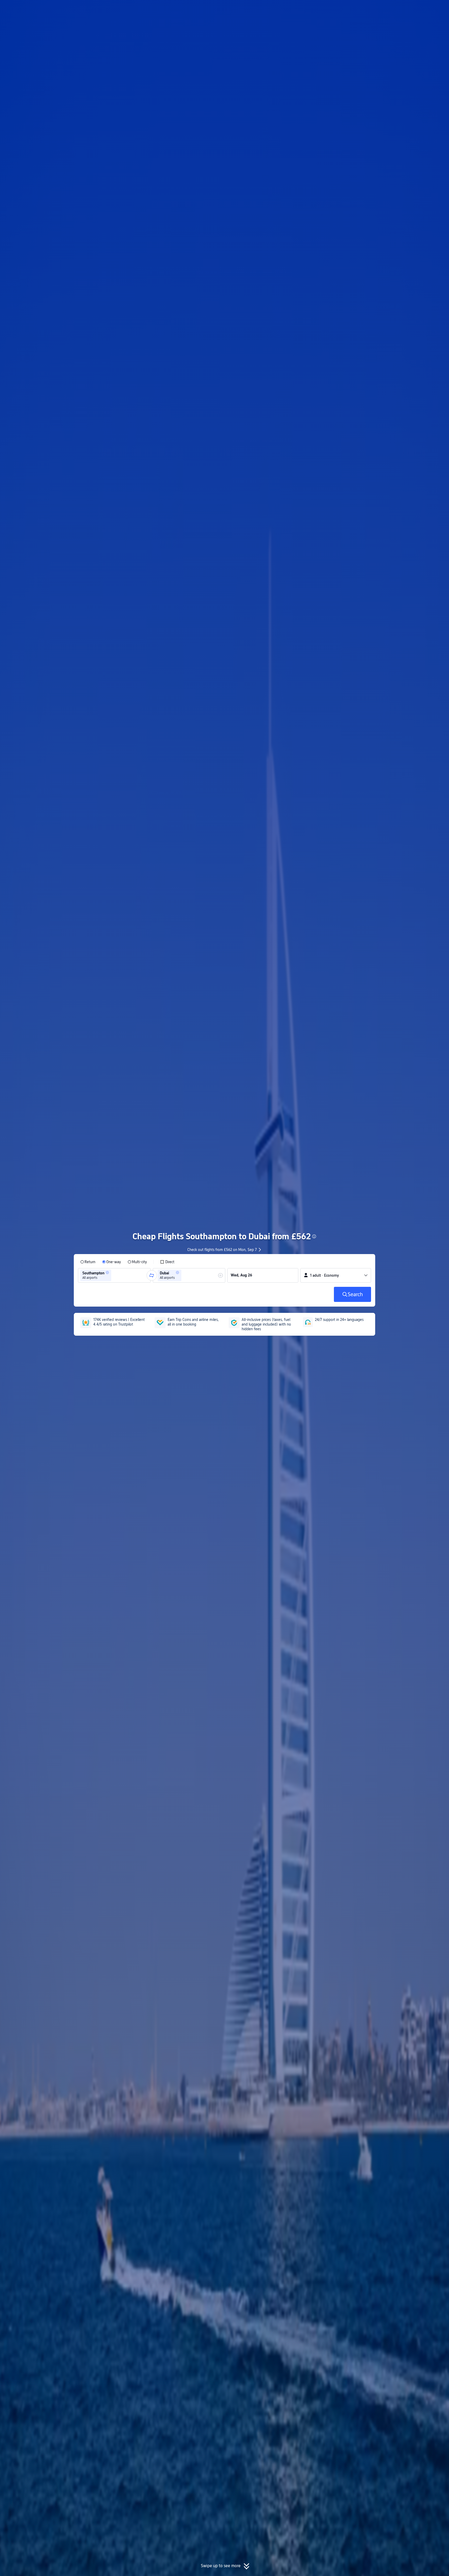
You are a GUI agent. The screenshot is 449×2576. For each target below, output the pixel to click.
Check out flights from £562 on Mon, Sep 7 (222, 1250)
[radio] (88, 1262)
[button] (406, 9)
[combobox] (114, 1275)
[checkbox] (167, 1262)
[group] (114, 1275)
